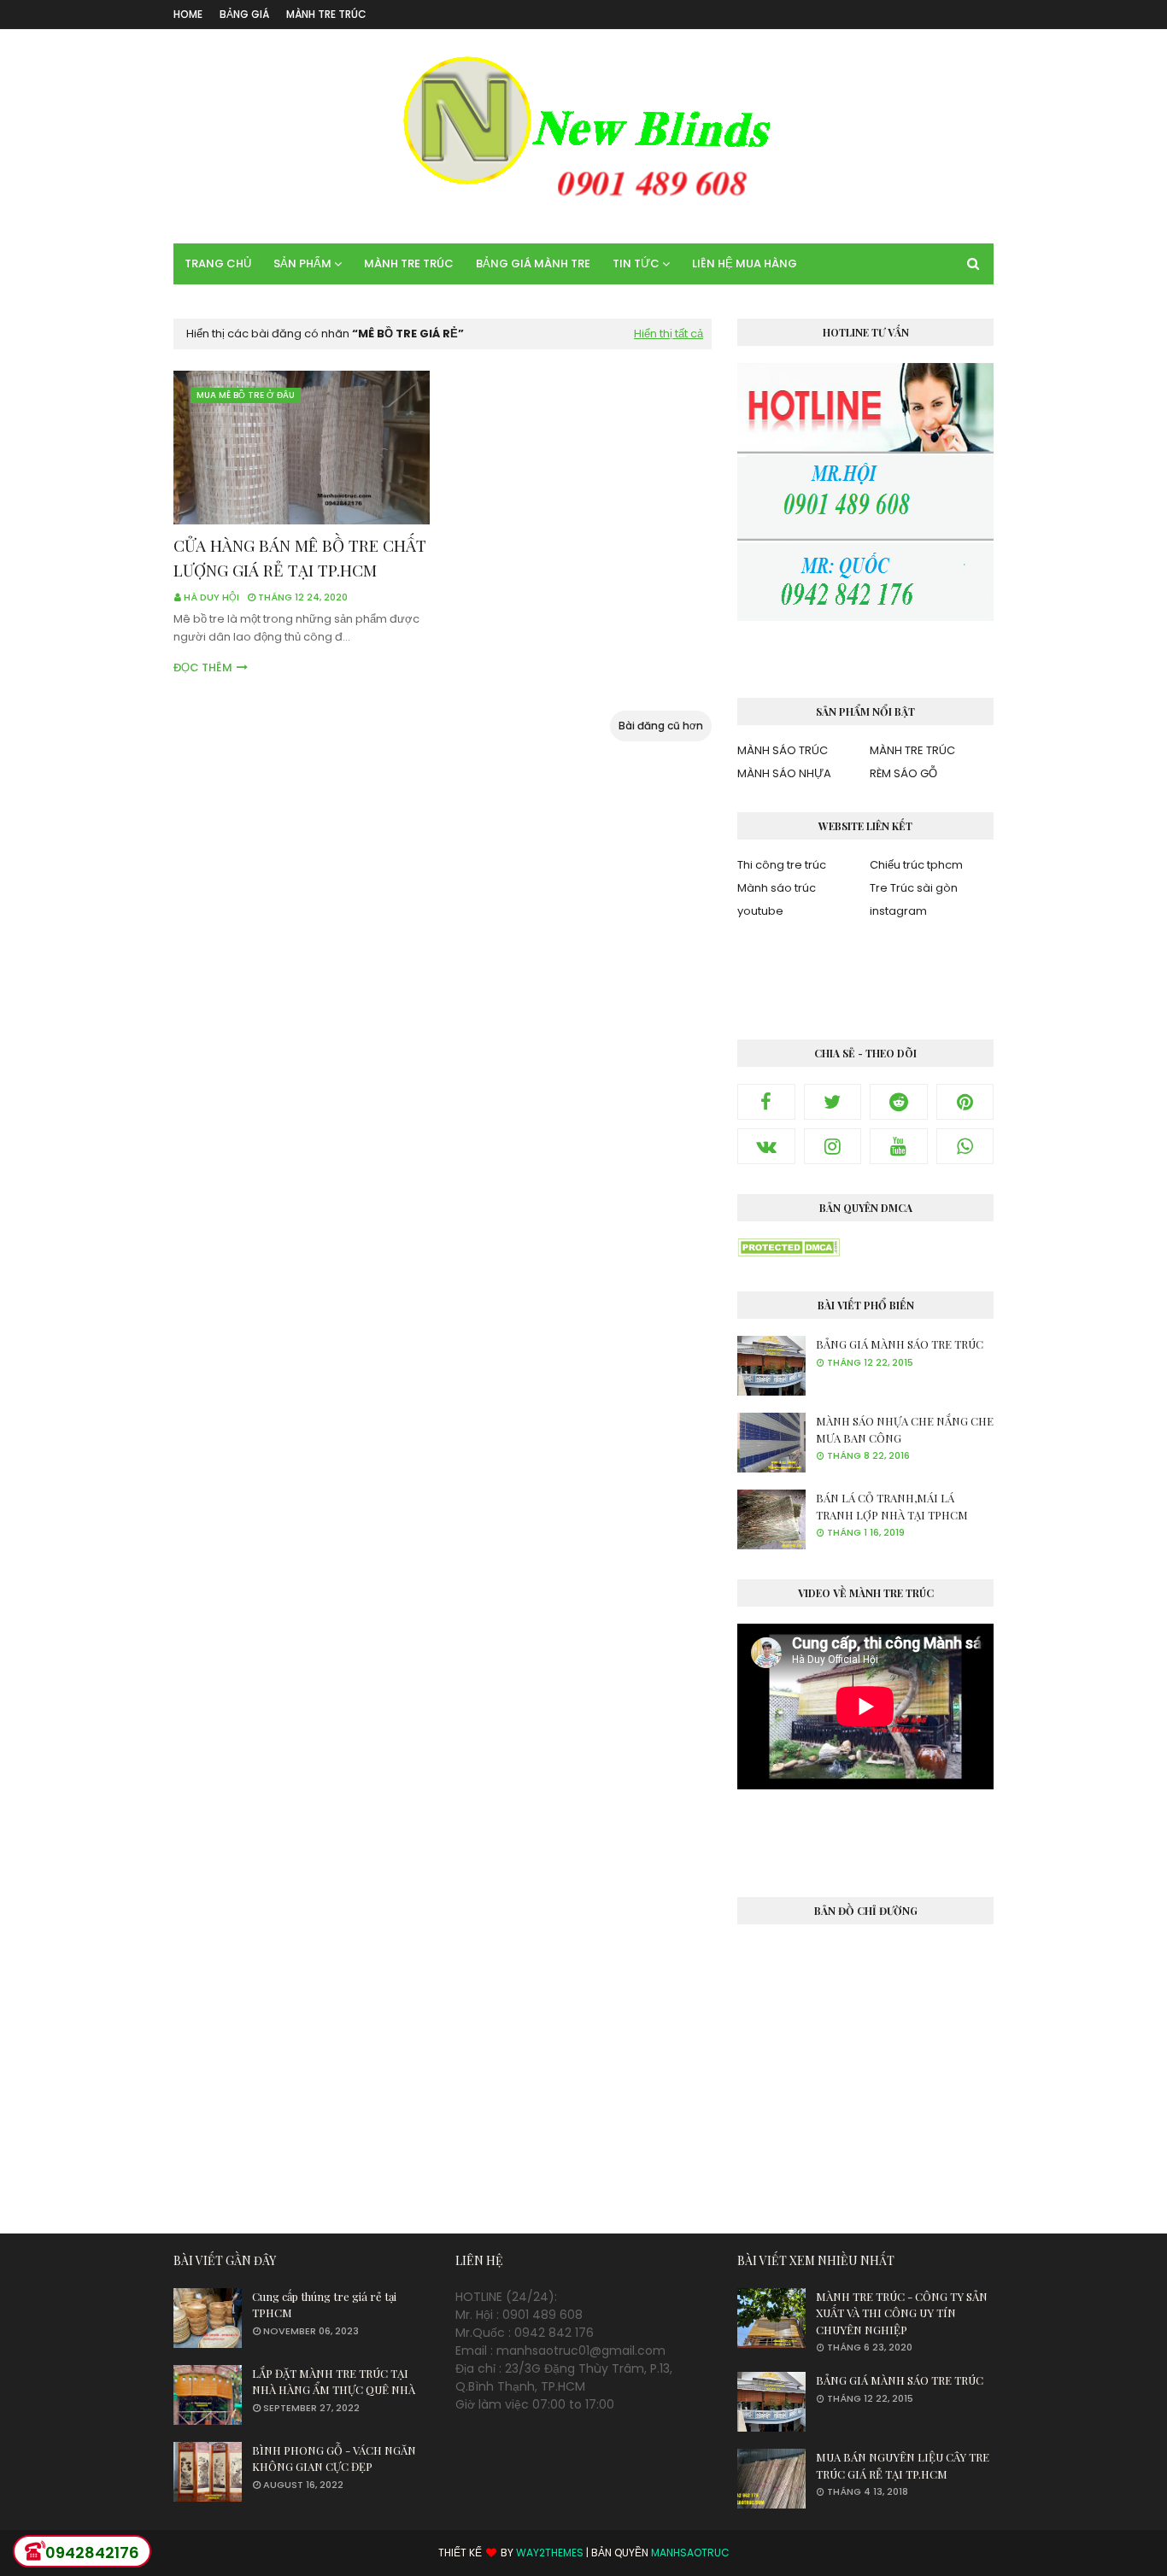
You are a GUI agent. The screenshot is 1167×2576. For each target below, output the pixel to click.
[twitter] (833, 1102)
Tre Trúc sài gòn (914, 888)
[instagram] (833, 1146)
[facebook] (766, 1102)
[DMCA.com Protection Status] (789, 1252)
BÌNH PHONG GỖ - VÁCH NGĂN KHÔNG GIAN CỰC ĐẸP (334, 2459)
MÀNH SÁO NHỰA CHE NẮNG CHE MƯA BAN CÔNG (905, 1429)
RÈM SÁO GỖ (903, 773)
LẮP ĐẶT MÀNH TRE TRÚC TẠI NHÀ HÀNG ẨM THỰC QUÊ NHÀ (334, 2382)
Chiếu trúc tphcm (916, 865)
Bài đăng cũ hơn (661, 726)
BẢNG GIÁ (244, 14)
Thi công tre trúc (782, 865)
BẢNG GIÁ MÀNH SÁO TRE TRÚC (900, 1344)
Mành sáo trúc (777, 888)
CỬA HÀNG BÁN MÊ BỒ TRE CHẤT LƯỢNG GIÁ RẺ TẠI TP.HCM (300, 557)
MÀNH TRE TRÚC (326, 14)
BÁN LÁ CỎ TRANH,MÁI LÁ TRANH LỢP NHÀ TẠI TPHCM (892, 1506)
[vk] (766, 1146)
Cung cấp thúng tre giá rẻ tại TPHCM (324, 2305)
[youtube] (899, 1146)
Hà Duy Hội (211, 597)
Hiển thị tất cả (669, 334)
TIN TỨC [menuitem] (636, 263)
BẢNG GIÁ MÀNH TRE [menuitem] (533, 263)
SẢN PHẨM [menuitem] (302, 263)
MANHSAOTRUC (690, 2553)
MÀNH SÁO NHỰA (784, 773)
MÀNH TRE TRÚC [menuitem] (409, 263)
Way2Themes (550, 2553)
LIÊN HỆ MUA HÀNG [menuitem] (745, 263)
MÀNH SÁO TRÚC (783, 750)
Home (188, 14)
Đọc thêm (203, 667)
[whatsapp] (965, 1146)
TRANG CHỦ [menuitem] (218, 263)
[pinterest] (965, 1102)
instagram (898, 911)
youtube (760, 911)
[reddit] (899, 1102)
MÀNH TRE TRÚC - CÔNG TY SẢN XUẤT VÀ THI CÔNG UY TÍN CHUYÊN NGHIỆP (902, 2313)
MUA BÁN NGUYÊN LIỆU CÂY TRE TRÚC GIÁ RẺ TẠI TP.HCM (903, 2465)
